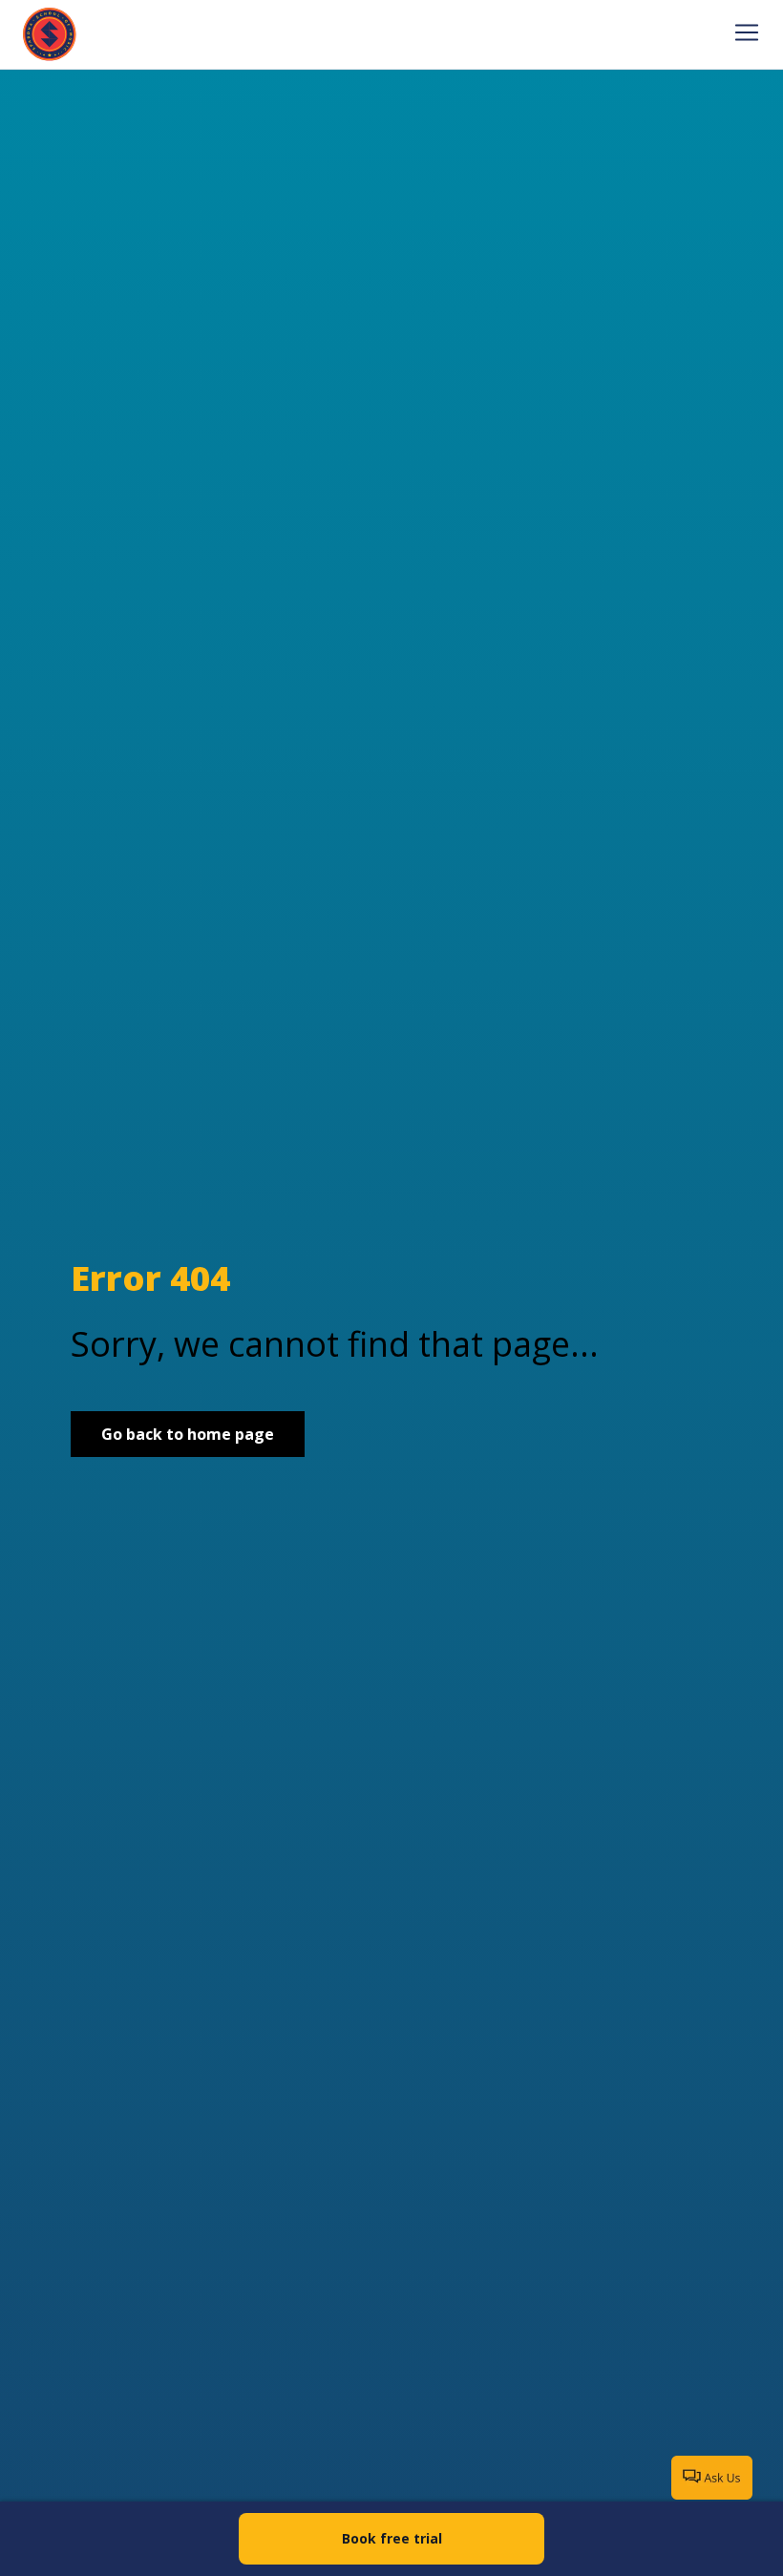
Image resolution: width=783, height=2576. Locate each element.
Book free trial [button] (392, 2538)
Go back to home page (188, 1434)
